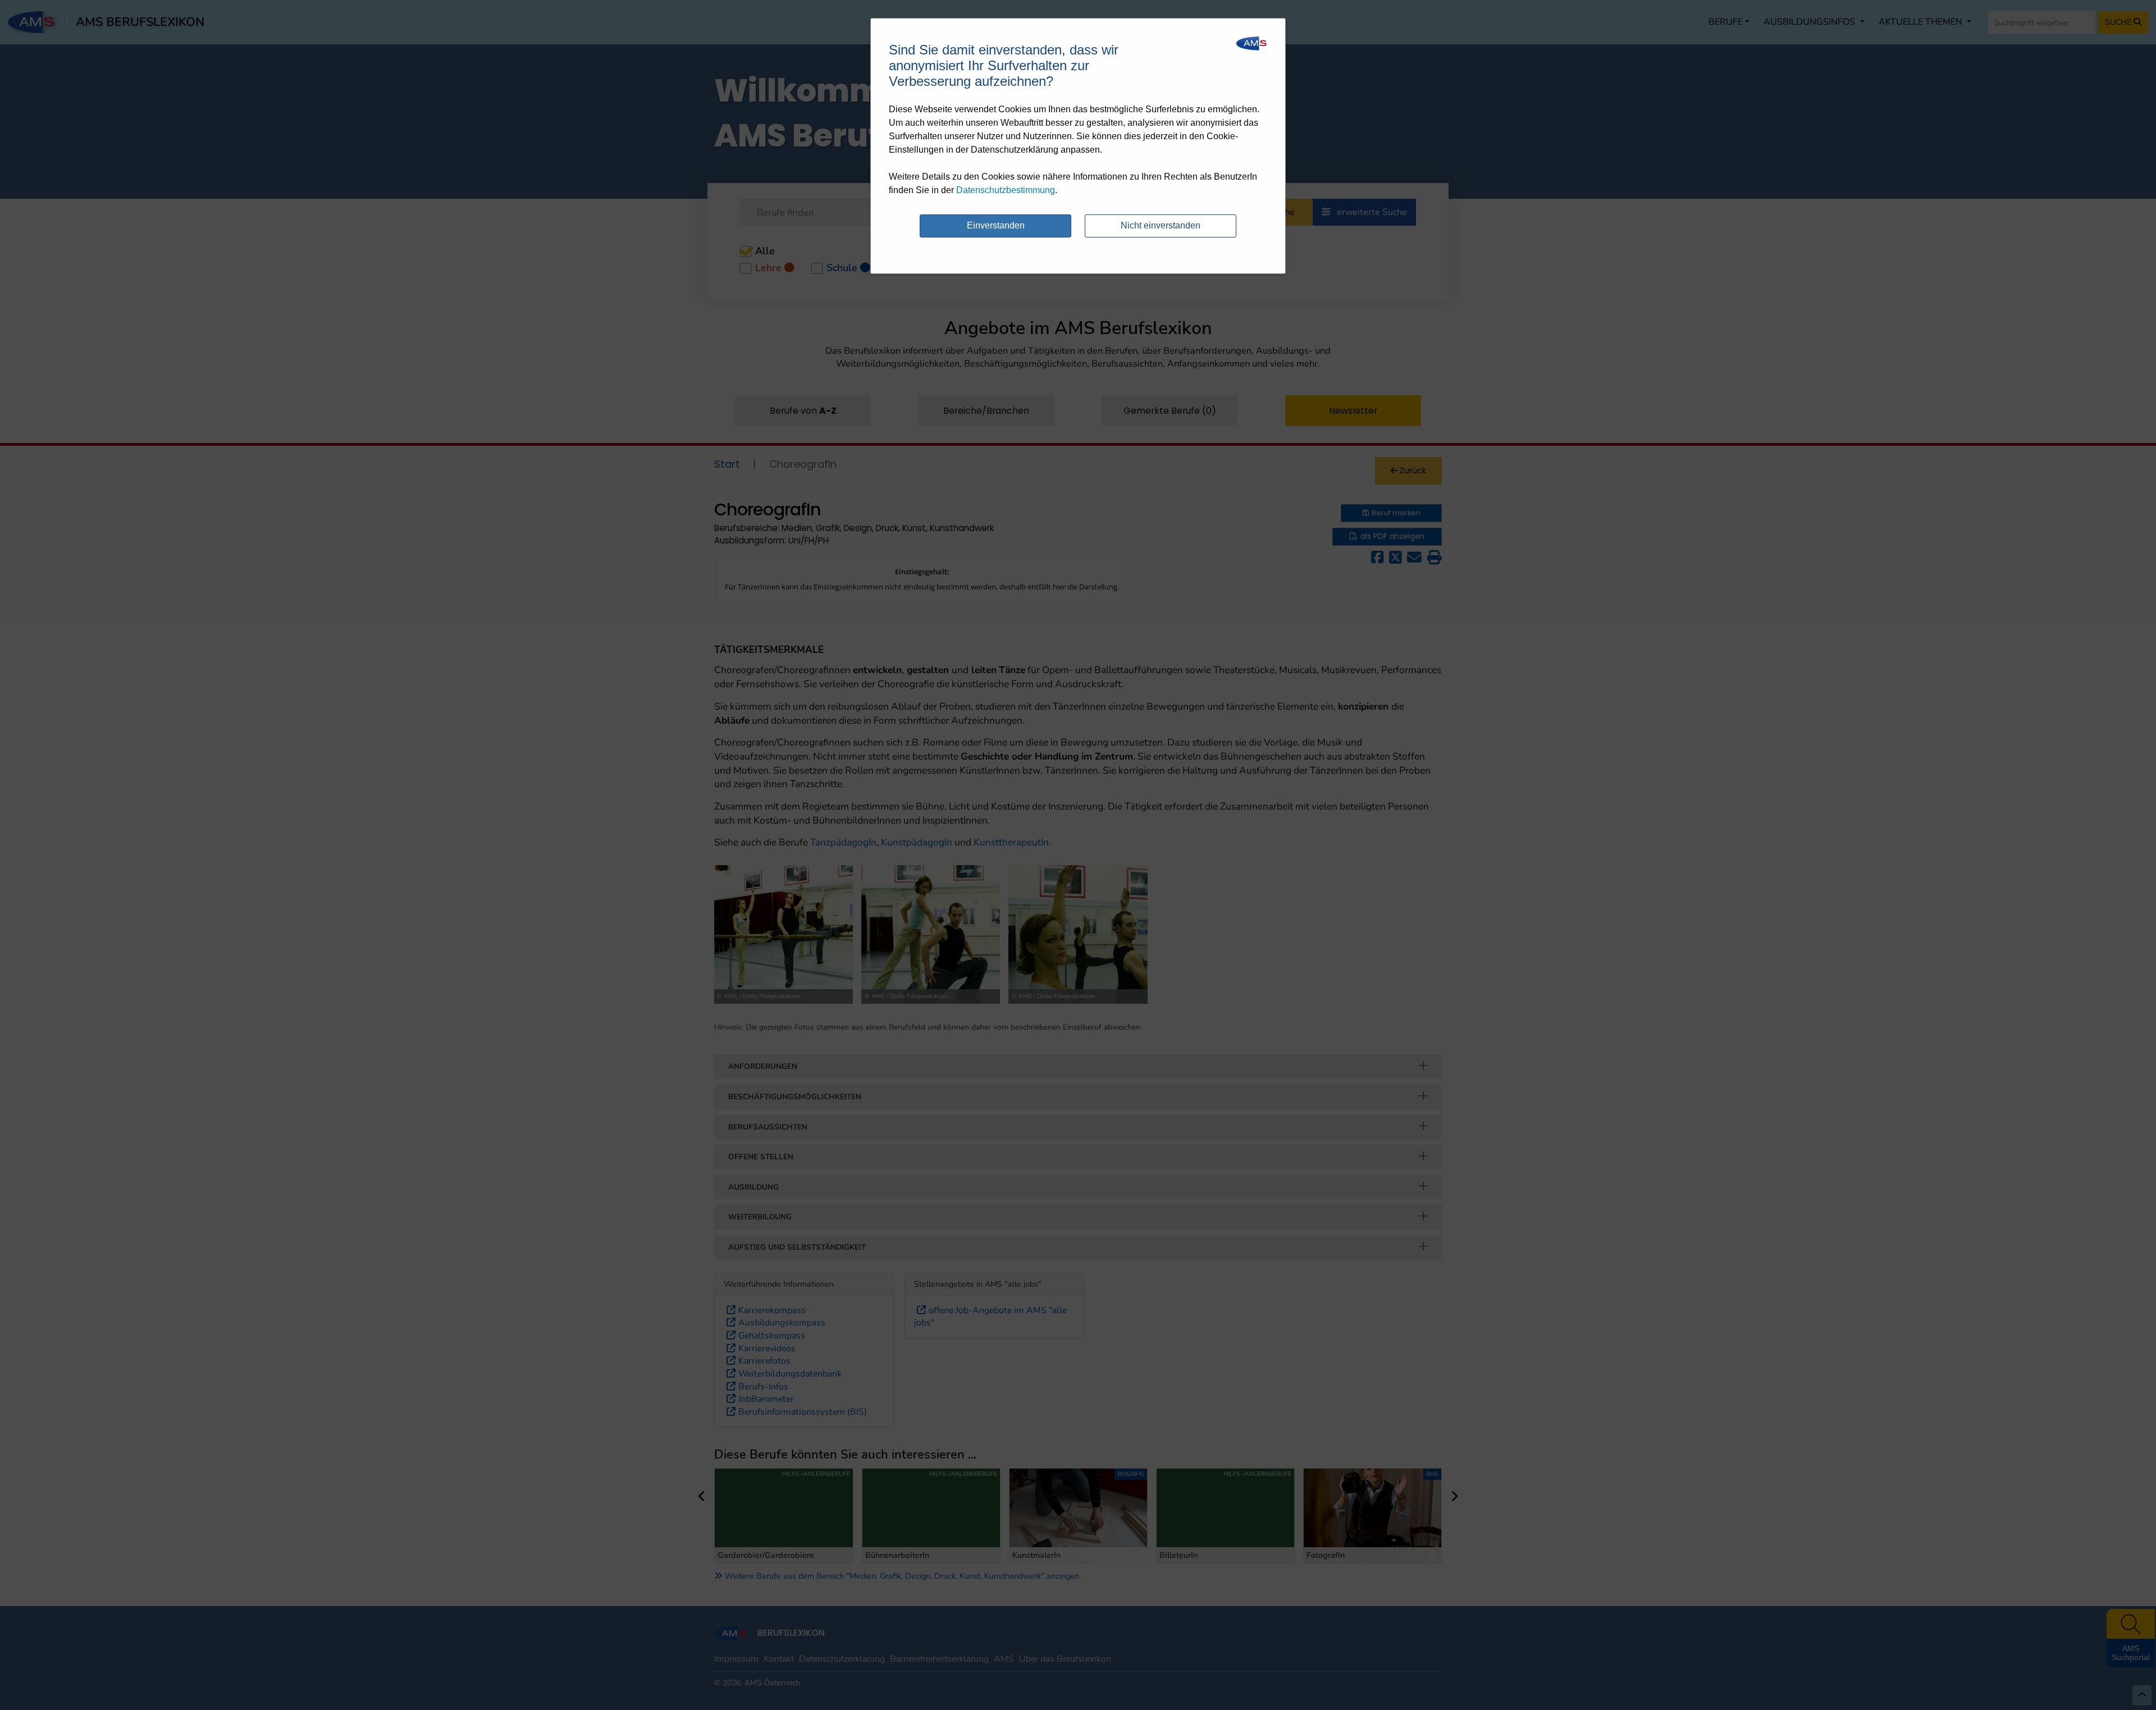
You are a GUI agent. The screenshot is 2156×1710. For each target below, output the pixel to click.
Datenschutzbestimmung (1006, 190)
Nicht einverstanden (1161, 225)
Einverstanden (996, 225)
